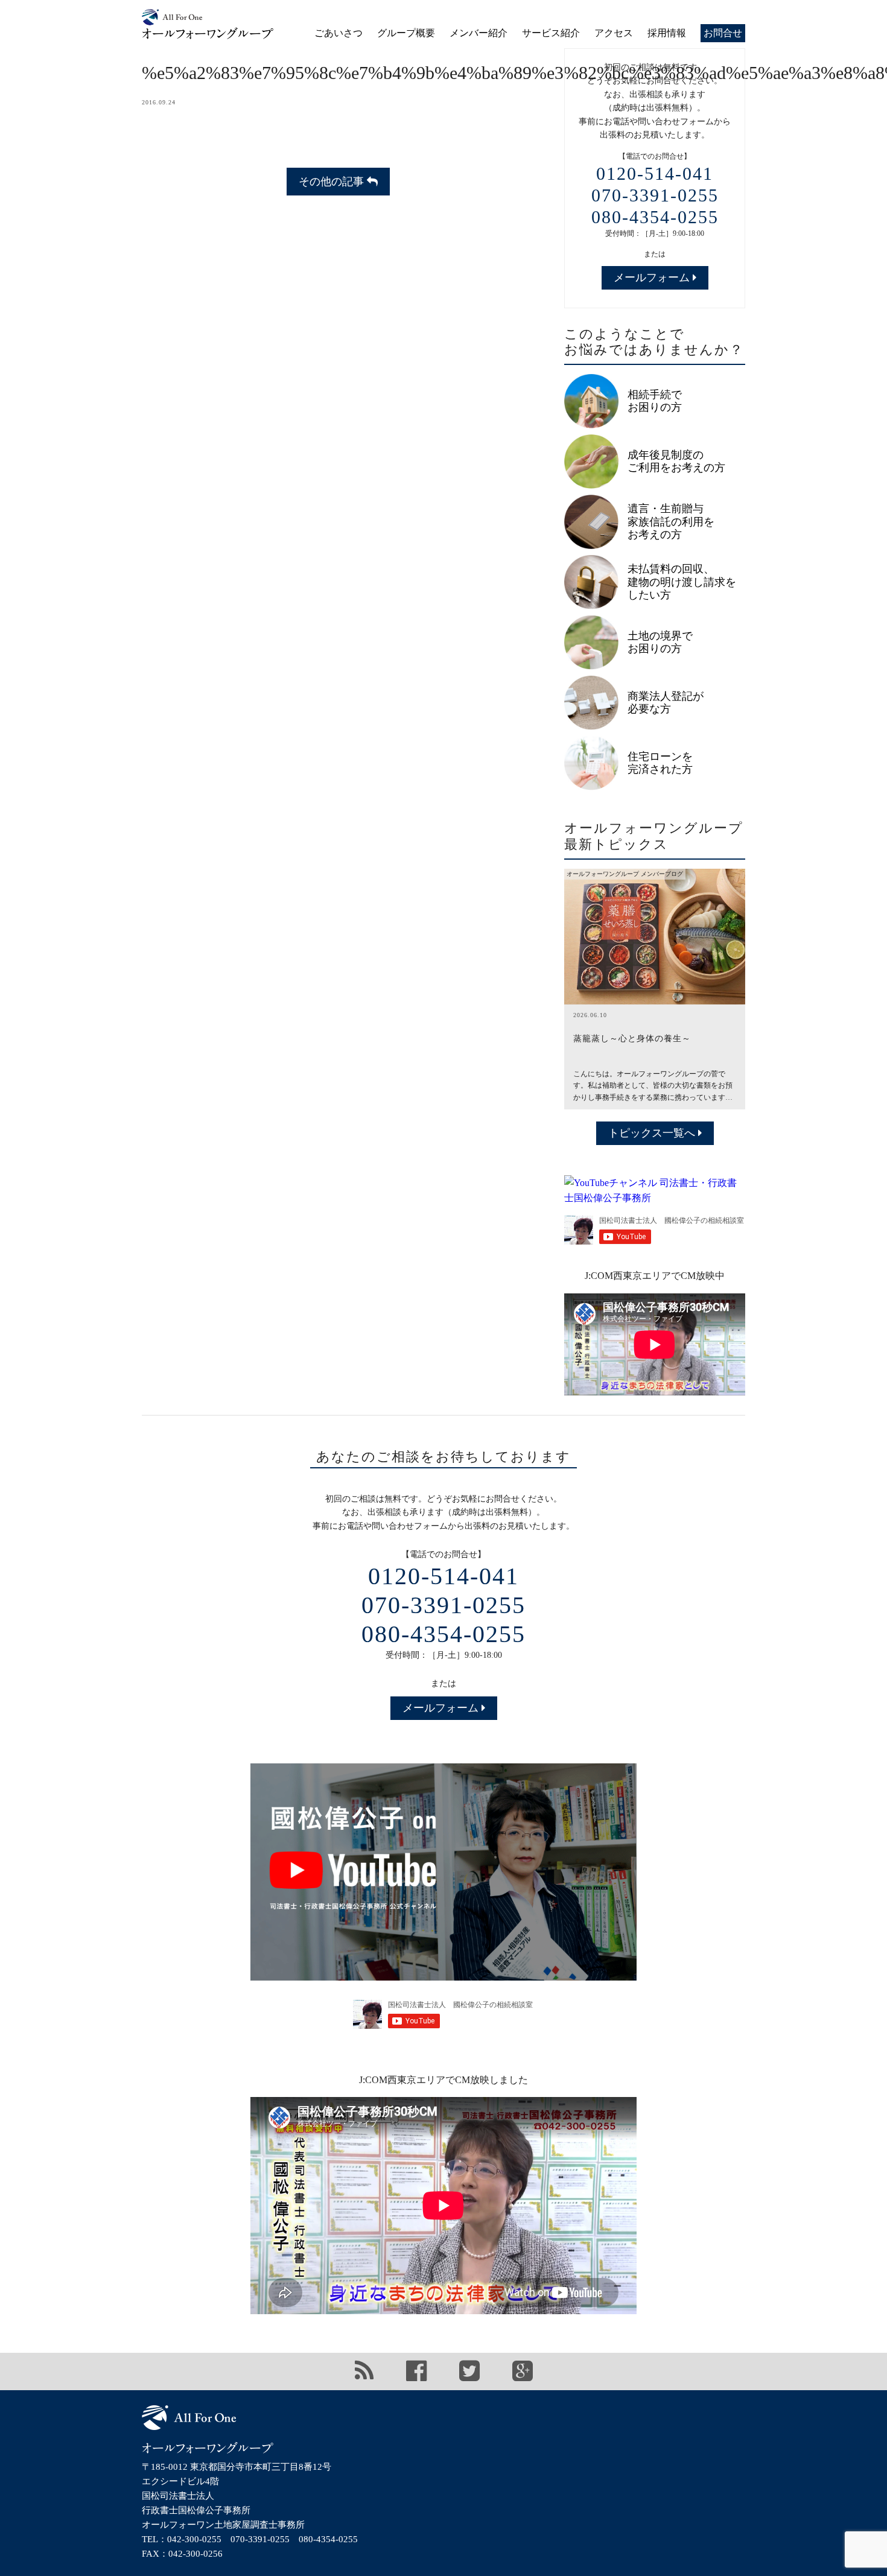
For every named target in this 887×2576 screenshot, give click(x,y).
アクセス (614, 33)
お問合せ (723, 33)
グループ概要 (406, 33)
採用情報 (667, 33)
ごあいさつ (339, 33)
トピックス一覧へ (653, 1133)
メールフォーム (653, 278)
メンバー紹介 (478, 33)
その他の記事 (333, 182)
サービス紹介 (551, 33)
